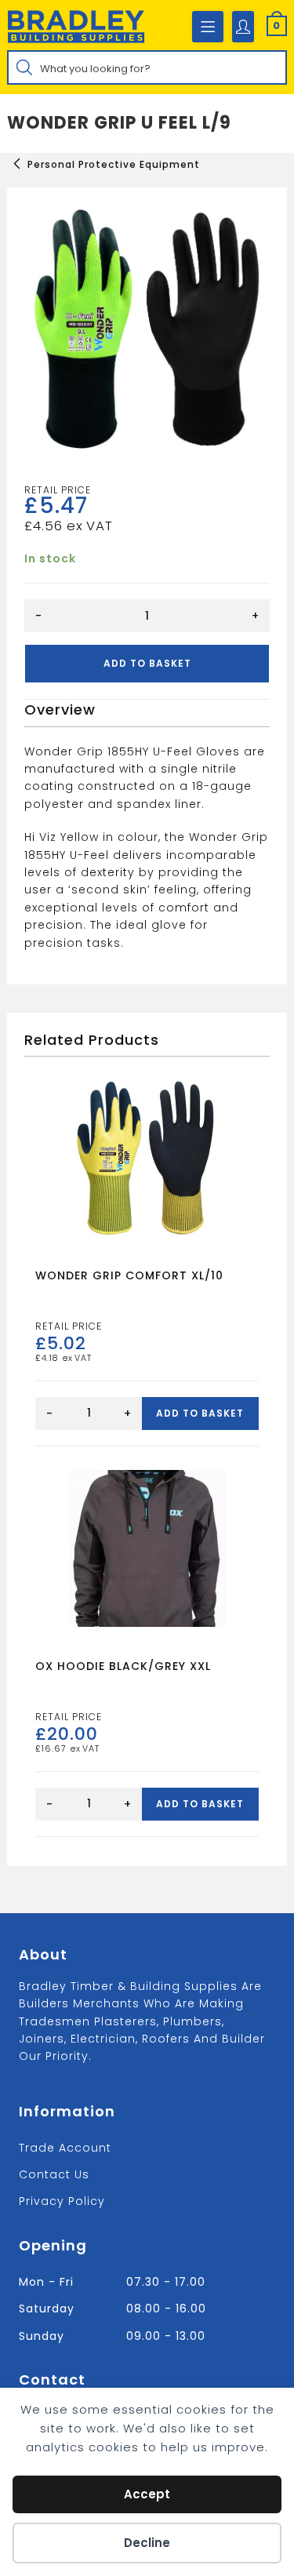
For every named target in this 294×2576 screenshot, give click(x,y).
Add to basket (147, 663)
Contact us (54, 2174)
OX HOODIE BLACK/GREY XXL (123, 1666)
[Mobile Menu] (208, 27)
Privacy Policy (62, 2201)
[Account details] (243, 27)
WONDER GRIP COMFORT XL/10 (129, 1275)
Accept (147, 2494)
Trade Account (65, 2148)
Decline (147, 2543)
